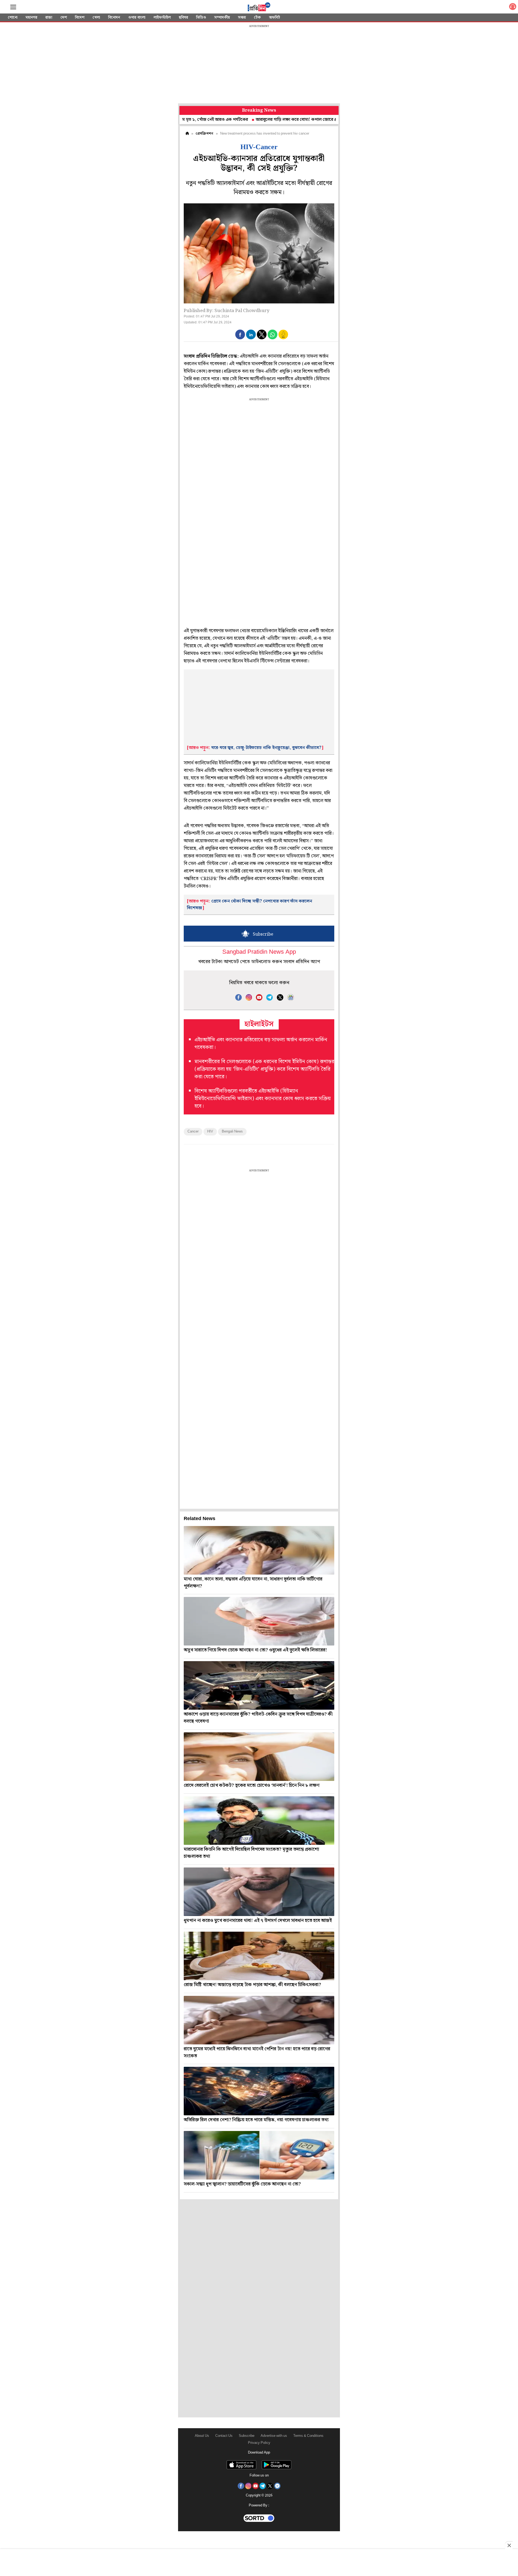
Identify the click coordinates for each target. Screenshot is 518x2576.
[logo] (259, 8)
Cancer (193, 1132)
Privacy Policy (259, 2443)
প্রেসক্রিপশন (204, 134)
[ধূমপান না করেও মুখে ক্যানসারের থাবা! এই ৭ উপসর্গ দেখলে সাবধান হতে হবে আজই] (259, 1892)
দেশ (64, 18)
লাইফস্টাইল (162, 18)
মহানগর (31, 18)
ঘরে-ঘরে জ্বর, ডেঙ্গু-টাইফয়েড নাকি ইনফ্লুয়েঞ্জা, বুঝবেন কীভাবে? (266, 748)
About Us (202, 2436)
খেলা (96, 18)
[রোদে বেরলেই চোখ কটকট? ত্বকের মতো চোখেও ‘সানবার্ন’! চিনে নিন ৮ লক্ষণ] (259, 1757)
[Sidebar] (13, 7)
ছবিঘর (183, 18)
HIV (210, 1132)
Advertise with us (274, 2436)
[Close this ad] (509, 2545)
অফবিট (275, 18)
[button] (240, 334)
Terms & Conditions (308, 2436)
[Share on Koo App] (283, 338)
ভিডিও (201, 18)
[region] (259, 65)
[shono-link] (513, 8)
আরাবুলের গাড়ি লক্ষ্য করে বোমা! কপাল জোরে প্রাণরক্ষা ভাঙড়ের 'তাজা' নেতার (252, 120)
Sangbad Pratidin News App (259, 952)
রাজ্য (49, 18)
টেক (257, 18)
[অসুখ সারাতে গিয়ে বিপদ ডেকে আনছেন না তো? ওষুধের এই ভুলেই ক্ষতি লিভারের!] (259, 1621)
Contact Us (224, 2436)
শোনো (13, 18)
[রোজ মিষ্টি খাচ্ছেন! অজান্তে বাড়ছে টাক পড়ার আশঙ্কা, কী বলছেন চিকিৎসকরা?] (259, 1956)
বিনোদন (114, 18)
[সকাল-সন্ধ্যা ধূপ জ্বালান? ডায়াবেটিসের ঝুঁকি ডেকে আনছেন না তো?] (259, 2155)
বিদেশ (80, 18)
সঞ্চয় (242, 18)
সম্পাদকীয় (222, 18)
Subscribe (247, 2436)
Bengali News (232, 1132)
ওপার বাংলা (137, 18)
